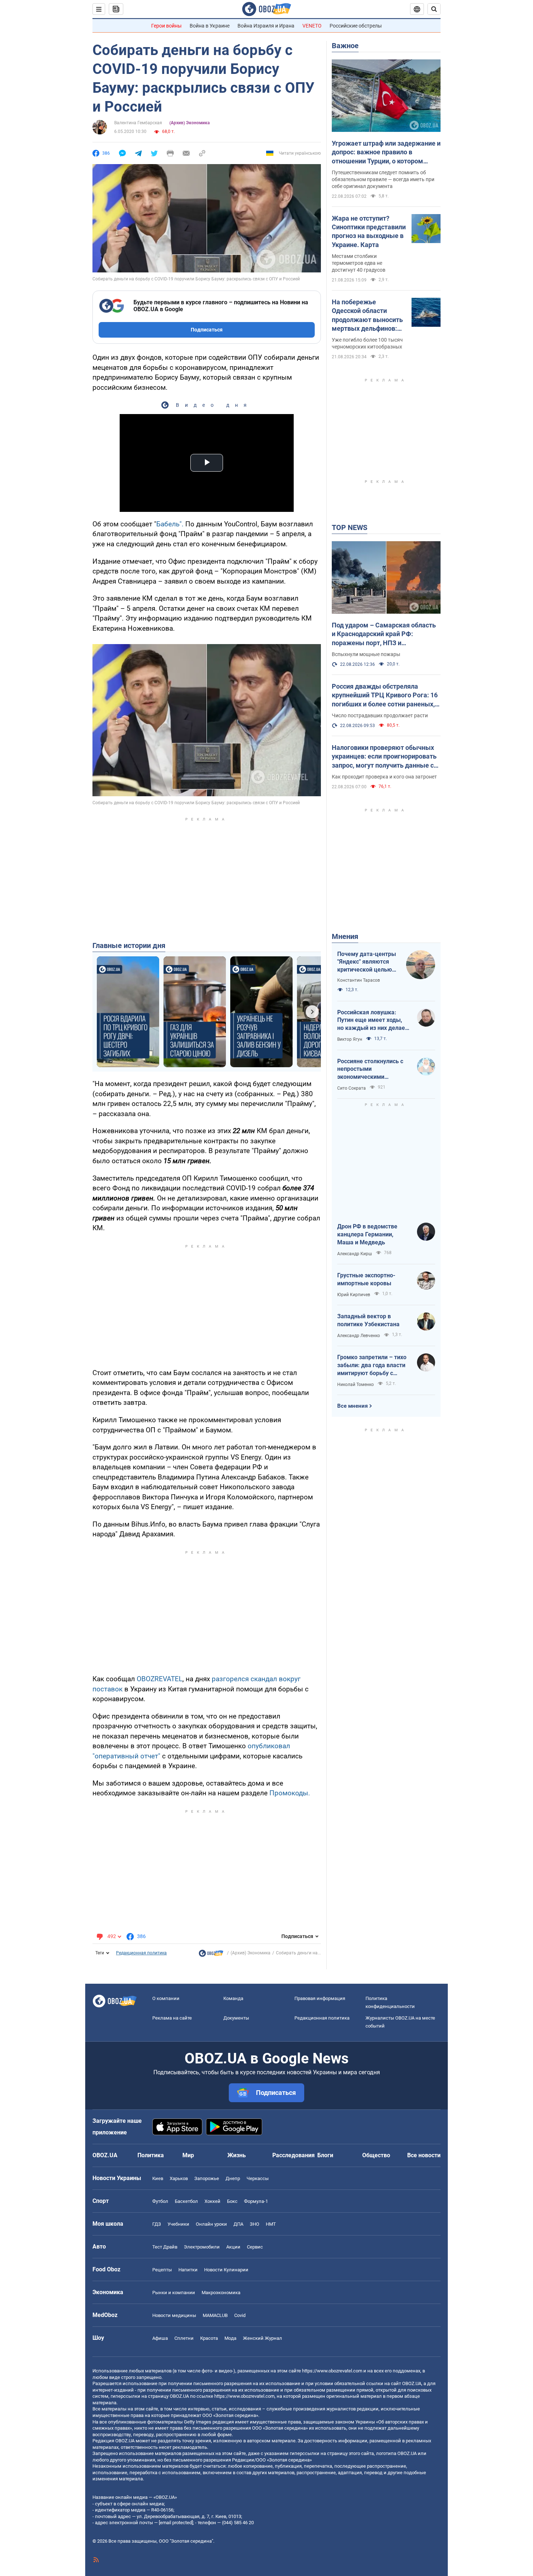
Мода (230, 2338)
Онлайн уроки (211, 2224)
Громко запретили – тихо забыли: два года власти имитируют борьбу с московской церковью (372, 1365)
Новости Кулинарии (226, 2270)
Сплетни (184, 2338)
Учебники (178, 2224)
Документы (236, 2018)
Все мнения (352, 1406)
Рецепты (162, 2270)
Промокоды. (290, 1793)
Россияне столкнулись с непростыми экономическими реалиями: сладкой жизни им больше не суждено (373, 1069)
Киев (158, 2178)
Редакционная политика (141, 1953)
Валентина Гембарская (138, 123)
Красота (209, 2338)
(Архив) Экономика (189, 123)
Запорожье (207, 2178)
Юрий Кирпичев (354, 1295)
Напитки (188, 2270)
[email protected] (176, 2523)
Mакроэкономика (221, 2293)
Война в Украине (210, 26)
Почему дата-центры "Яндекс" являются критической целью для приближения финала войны (367, 962)
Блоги (325, 2155)
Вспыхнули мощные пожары (366, 654)
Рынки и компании (174, 2293)
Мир (188, 2155)
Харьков (179, 2178)
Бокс (232, 2201)
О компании (166, 1998)
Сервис (255, 2247)
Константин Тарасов (359, 980)
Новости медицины (174, 2315)
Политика (151, 2155)
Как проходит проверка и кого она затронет (384, 777)
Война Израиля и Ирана (266, 26)
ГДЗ (157, 2224)
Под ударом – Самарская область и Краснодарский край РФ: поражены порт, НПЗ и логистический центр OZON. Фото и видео (386, 634)
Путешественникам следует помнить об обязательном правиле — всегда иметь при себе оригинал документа (383, 179)
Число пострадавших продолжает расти (380, 715)
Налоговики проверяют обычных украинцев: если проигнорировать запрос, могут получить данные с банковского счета (384, 757)
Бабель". (170, 524)
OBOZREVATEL (160, 1679)
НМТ (271, 2224)
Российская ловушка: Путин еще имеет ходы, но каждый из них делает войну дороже (373, 1020)
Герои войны (166, 26)
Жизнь (237, 2155)
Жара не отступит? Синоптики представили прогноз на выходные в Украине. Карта (369, 231)
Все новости (424, 2155)
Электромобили (202, 2247)
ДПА (238, 2224)
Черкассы (258, 2178)
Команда (233, 1998)
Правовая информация (320, 1998)
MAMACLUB (215, 2315)
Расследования (294, 2155)
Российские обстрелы (356, 26)
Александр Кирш (355, 1254)
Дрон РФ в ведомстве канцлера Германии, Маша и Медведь (367, 1234)
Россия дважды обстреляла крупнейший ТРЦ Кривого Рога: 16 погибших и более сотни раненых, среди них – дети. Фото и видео (385, 696)
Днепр (233, 2178)
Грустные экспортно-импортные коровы (366, 1279)
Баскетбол (186, 2201)
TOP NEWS (350, 527)
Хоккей (212, 2201)
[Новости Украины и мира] (211, 1955)
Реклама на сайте (172, 2018)
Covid (240, 2315)
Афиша (160, 2338)
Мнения (345, 936)
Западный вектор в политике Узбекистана (368, 1320)
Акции (233, 2247)
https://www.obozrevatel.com (332, 2371)
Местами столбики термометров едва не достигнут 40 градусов (359, 263)
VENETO (312, 26)
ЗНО (255, 2224)
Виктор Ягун (350, 1039)
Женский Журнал (263, 2338)
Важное (345, 46)
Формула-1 (256, 2201)
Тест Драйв (165, 2247)
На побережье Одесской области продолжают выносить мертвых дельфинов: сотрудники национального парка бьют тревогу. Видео (367, 316)
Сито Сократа (352, 1088)
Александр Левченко (359, 1336)
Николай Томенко (356, 1385)
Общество (376, 2155)
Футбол (160, 2201)
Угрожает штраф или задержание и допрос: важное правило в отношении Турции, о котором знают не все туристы (386, 153)
